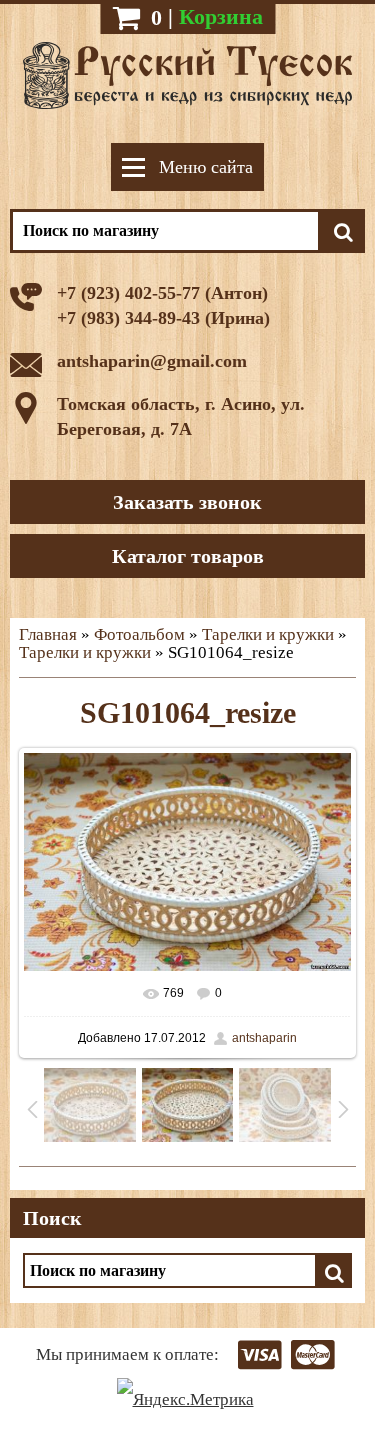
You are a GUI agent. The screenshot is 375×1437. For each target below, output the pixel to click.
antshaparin (264, 1038)
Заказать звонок (187, 502)
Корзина (221, 16)
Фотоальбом (139, 634)
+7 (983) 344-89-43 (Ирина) (163, 318)
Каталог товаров (188, 556)
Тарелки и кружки (268, 634)
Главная (48, 634)
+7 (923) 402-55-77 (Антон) (162, 293)
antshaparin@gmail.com (152, 361)
